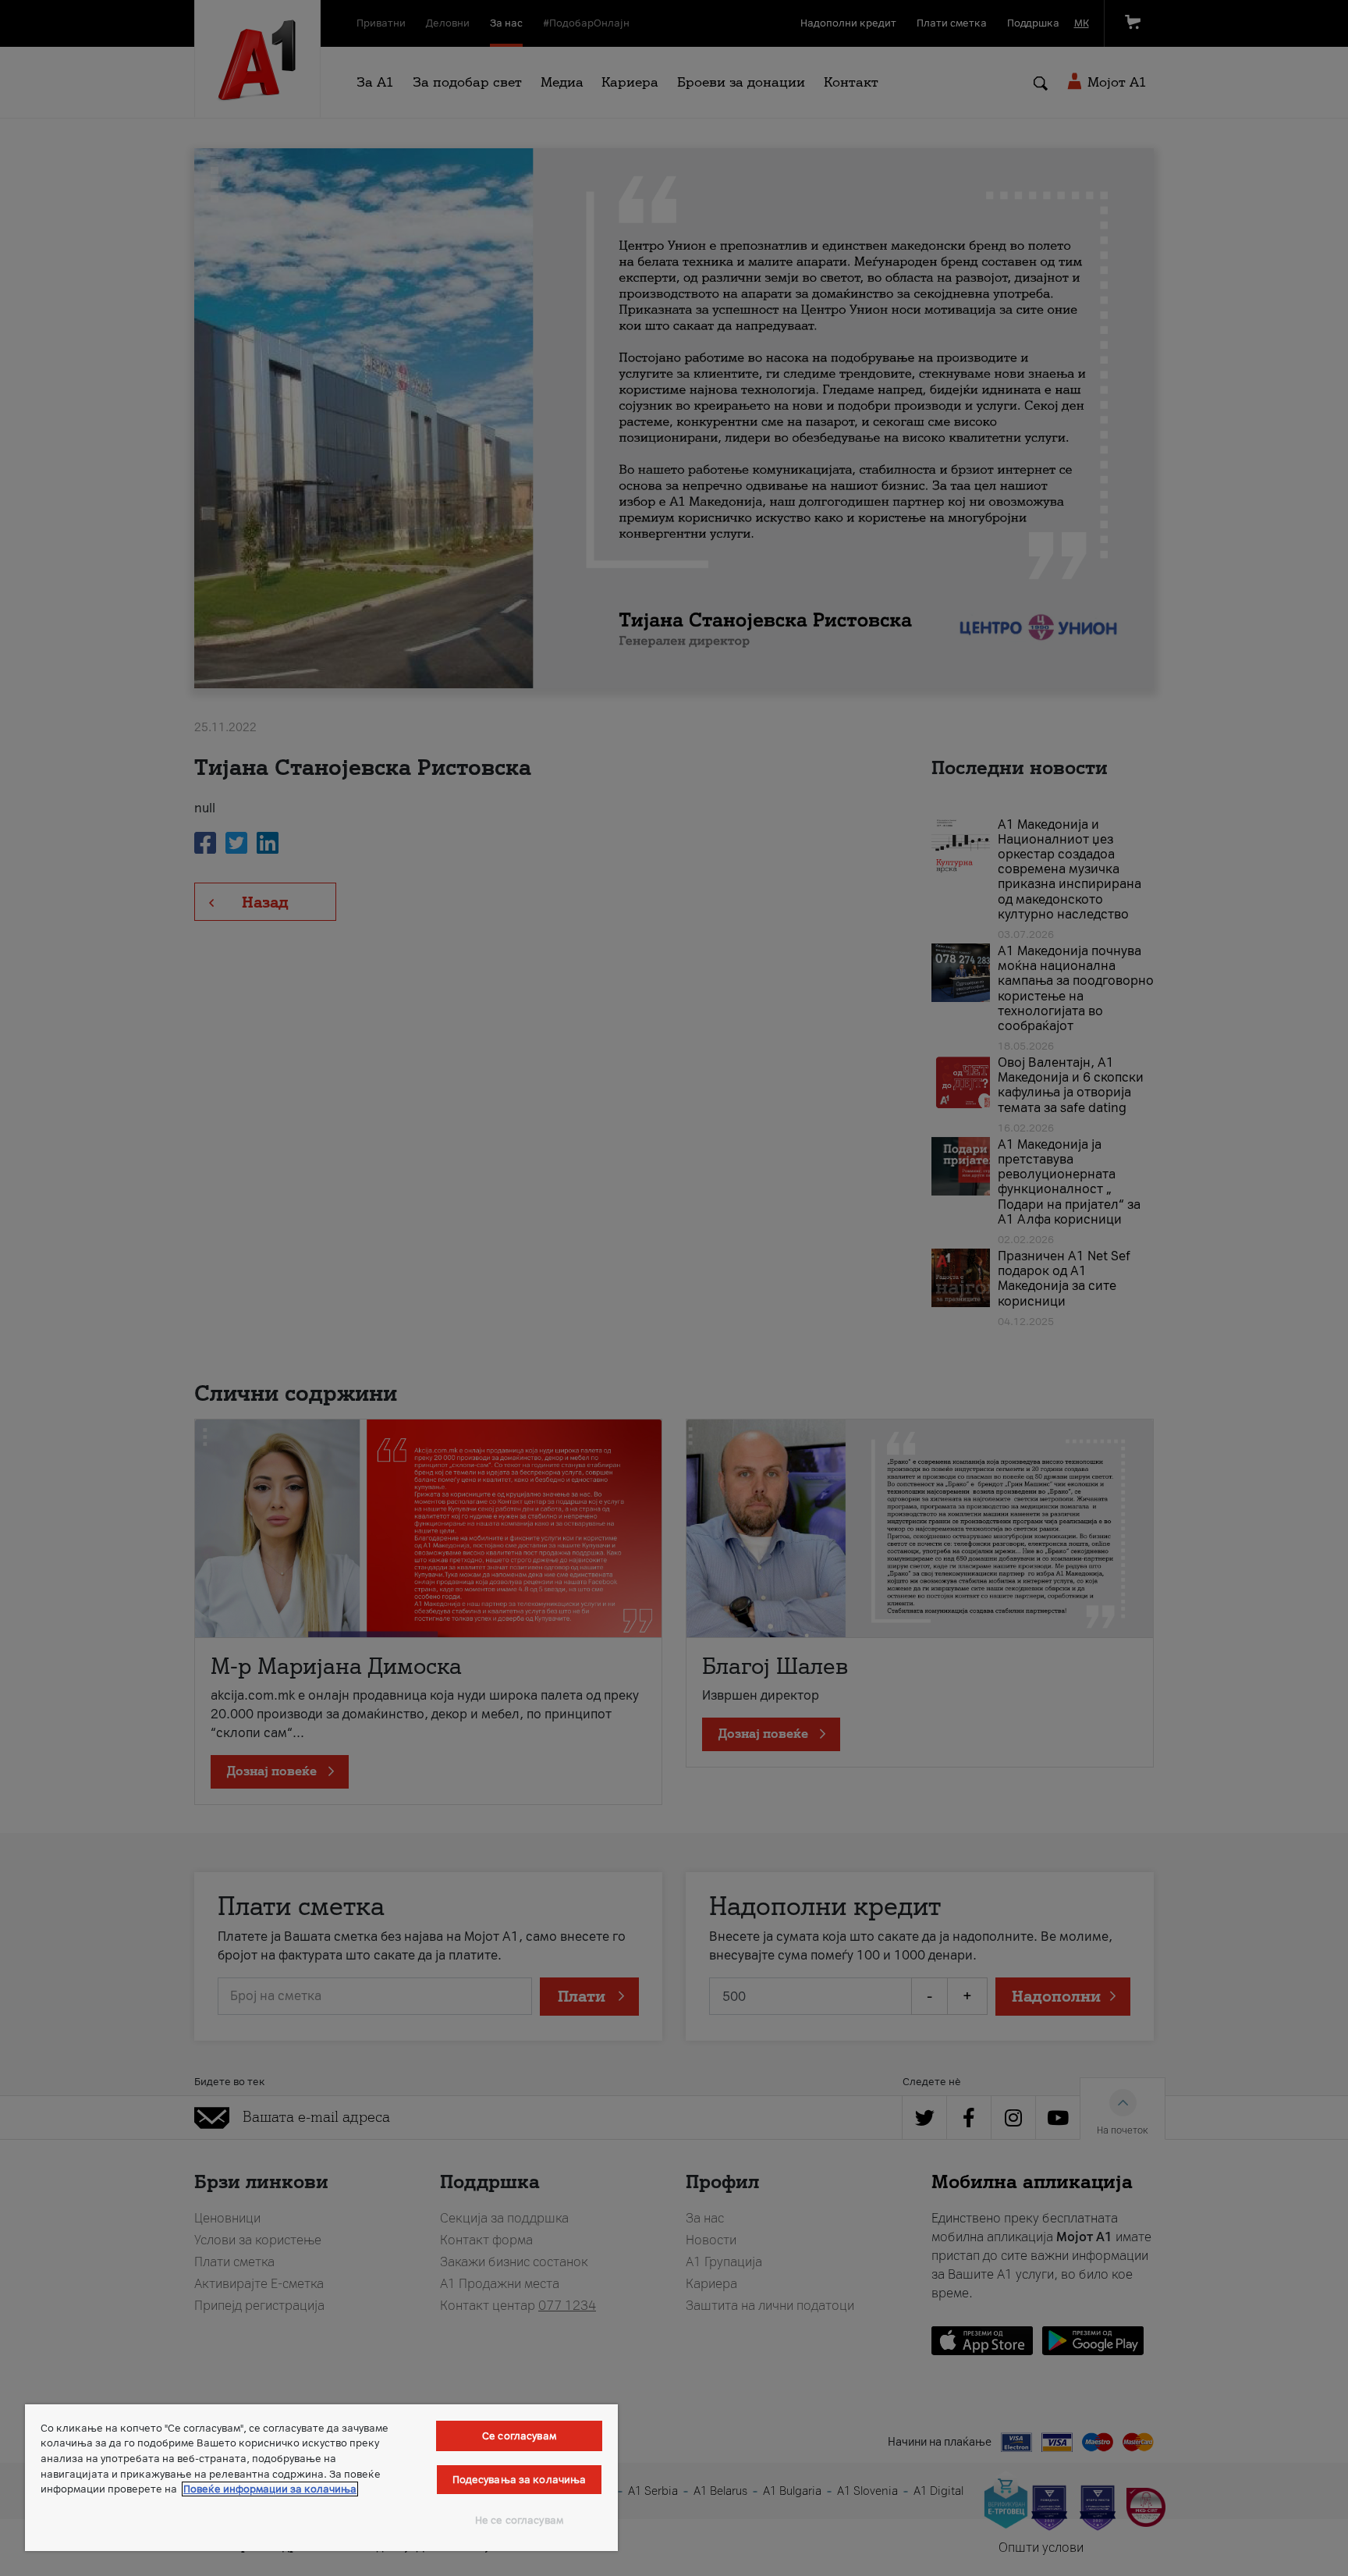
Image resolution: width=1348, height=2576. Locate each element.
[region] (321, 2478)
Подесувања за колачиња (520, 2480)
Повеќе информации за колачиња (270, 2489)
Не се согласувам (519, 2520)
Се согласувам (519, 2436)
